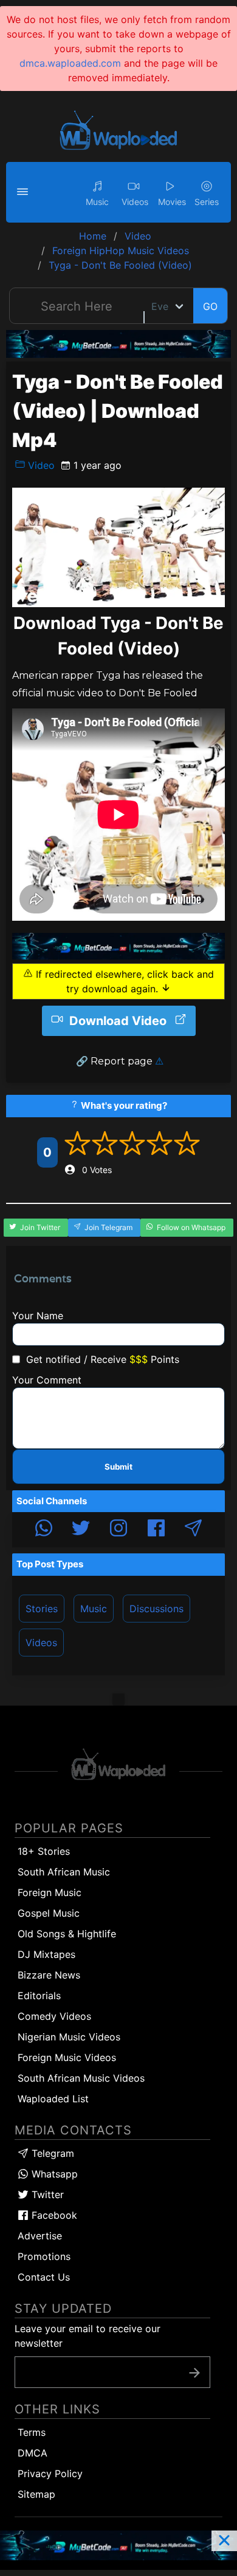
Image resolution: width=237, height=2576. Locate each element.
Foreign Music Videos (67, 2057)
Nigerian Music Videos (69, 2037)
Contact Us (44, 2277)
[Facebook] (156, 1530)
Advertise (40, 2236)
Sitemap (36, 2494)
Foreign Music (50, 1892)
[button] (24, 192)
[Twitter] (81, 1530)
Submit (118, 1467)
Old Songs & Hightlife (67, 1934)
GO (210, 306)
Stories (42, 1609)
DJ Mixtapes (46, 1954)
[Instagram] (118, 1530)
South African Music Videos (81, 2078)
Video (40, 465)
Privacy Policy (50, 2473)
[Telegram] (193, 1530)
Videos (41, 1643)
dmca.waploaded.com (70, 63)
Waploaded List (53, 2099)
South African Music (64, 1872)
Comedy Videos (54, 2016)
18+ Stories (44, 1851)
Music (94, 1609)
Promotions (44, 2256)
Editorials (39, 1996)
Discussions (156, 1609)
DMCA (33, 2453)
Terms (32, 2432)
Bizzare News (49, 1975)
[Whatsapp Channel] (44, 1530)
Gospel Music (49, 1913)
